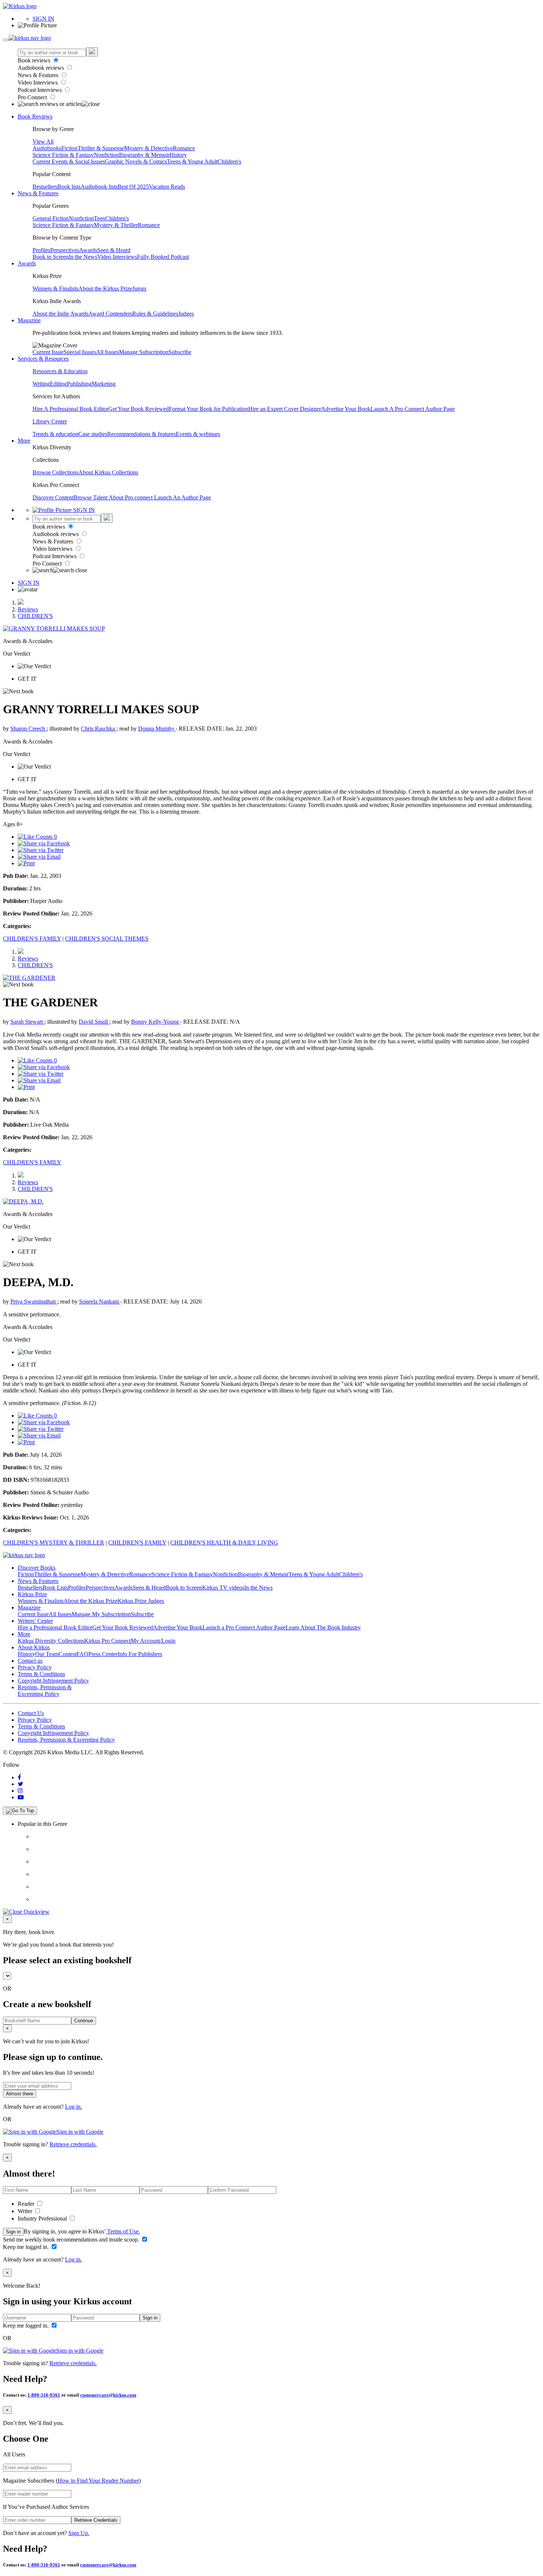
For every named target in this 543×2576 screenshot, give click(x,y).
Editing (58, 384)
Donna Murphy (157, 729)
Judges (186, 314)
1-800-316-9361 (44, 2395)
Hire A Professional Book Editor (70, 409)
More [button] (24, 441)
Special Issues (80, 352)
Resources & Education (60, 371)
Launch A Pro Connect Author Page (413, 409)
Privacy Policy (35, 1667)
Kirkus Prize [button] (32, 1594)
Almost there (20, 2094)
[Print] (26, 863)
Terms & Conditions (41, 1674)
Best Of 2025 (133, 187)
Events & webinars (198, 434)
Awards (88, 250)
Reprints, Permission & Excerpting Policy (45, 1691)
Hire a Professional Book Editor (55, 1627)
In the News (83, 257)
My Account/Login (153, 1641)
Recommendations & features (141, 434)
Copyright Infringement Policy (53, 1681)
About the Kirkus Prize (105, 288)
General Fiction (51, 218)
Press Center (103, 1654)
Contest (68, 1654)
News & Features (39, 75)
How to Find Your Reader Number (98, 2481)
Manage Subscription (144, 352)
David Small (94, 1022)
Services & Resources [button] (43, 359)
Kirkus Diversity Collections (51, 1641)
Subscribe (180, 352)
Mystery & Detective (148, 148)
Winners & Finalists (55, 288)
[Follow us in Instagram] (20, 1791)
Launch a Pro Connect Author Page (244, 1627)
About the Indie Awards (60, 314)
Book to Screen (51, 257)
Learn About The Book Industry (323, 1627)
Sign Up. (79, 2533)
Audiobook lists (99, 187)
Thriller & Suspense (101, 148)
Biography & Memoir (144, 155)
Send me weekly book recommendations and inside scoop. (72, 2240)
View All (43, 142)
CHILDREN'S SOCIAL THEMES (107, 939)
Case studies (93, 434)
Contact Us (31, 1713)
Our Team (47, 1654)
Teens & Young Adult (192, 162)
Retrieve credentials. (73, 2144)
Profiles (41, 250)
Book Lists (55, 1588)
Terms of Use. (123, 2231)
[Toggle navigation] (6, 40)
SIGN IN (43, 19)
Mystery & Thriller (116, 225)
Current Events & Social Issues (69, 162)
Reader (27, 2204)
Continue (84, 2021)
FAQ (82, 1654)
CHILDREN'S (35, 616)
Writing (41, 384)
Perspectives (65, 250)
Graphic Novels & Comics (136, 162)
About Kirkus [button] (34, 1647)
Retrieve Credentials (96, 2520)
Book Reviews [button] (35, 116)
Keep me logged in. (27, 2247)
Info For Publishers (140, 1654)
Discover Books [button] (37, 1568)
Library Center (50, 421)
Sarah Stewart (27, 1022)
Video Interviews (38, 83)
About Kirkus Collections (108, 472)
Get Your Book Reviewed (139, 409)
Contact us (30, 1661)
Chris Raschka (99, 729)
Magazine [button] (29, 320)
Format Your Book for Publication (209, 409)
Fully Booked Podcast (163, 257)
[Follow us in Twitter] (21, 1784)
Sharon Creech (28, 729)
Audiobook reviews (42, 68)
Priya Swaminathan (34, 1301)
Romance (184, 148)
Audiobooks (47, 148)
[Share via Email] (39, 857)
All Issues (107, 352)
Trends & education (55, 434)
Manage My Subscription (101, 1614)
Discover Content (53, 497)
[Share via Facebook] (44, 843)
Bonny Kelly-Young (156, 1022)
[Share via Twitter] (41, 850)
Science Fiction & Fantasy (63, 155)
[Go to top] (20, 1811)
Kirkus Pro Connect (107, 1641)
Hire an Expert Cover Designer (285, 409)
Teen (100, 218)
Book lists (69, 187)
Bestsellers (45, 187)
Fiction (69, 148)
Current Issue (48, 352)
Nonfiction (106, 155)
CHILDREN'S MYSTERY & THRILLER (54, 1543)
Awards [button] (27, 263)
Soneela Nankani (100, 1301)
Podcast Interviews (40, 90)
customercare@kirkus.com (108, 2395)
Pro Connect (33, 97)
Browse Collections (55, 472)
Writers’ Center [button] (35, 1621)
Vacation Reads (167, 187)
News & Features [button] (38, 193)
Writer (26, 2211)
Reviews (28, 609)
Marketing (104, 384)
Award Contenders (110, 314)
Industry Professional (43, 2218)
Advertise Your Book (346, 409)
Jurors (139, 288)
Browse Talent (91, 497)
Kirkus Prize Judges (141, 1601)
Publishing (79, 384)
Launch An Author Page (182, 497)
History (178, 155)
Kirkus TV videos (223, 1588)
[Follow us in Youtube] (21, 1797)
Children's (229, 162)
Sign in (13, 2232)
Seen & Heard (114, 250)
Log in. (74, 2107)
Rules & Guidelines (155, 314)
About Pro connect (131, 497)
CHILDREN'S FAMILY (32, 939)
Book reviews (35, 60)
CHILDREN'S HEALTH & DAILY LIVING (224, 1543)
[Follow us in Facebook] (19, 1777)
